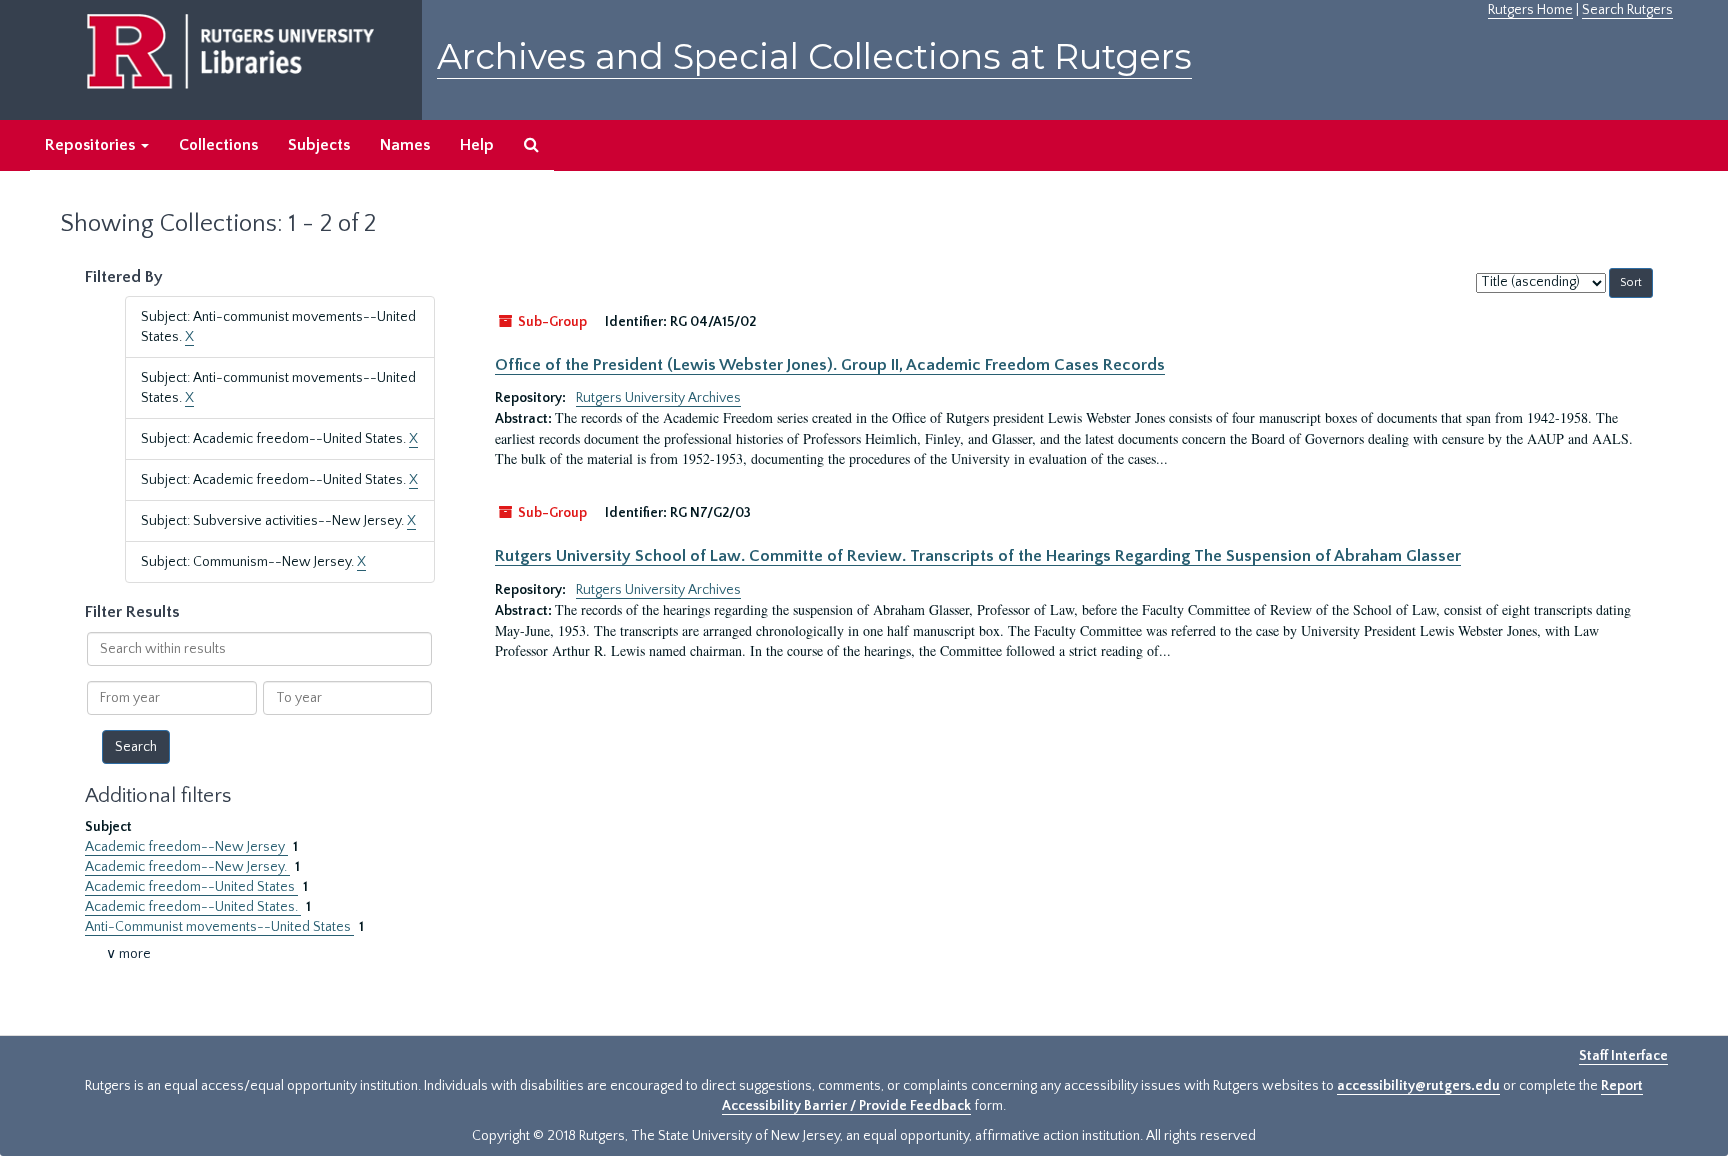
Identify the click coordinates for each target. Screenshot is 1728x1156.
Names (405, 145)
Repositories (92, 145)
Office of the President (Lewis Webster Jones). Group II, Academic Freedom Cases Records (830, 365)
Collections (218, 145)
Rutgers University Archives (658, 398)
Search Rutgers (1627, 10)
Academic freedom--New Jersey (186, 847)
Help (477, 145)
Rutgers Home (1530, 10)
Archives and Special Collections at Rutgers (814, 56)
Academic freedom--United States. (193, 907)
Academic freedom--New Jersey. (187, 867)
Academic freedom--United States (191, 887)
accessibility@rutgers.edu (1418, 1086)
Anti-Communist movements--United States (219, 927)
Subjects (319, 145)
